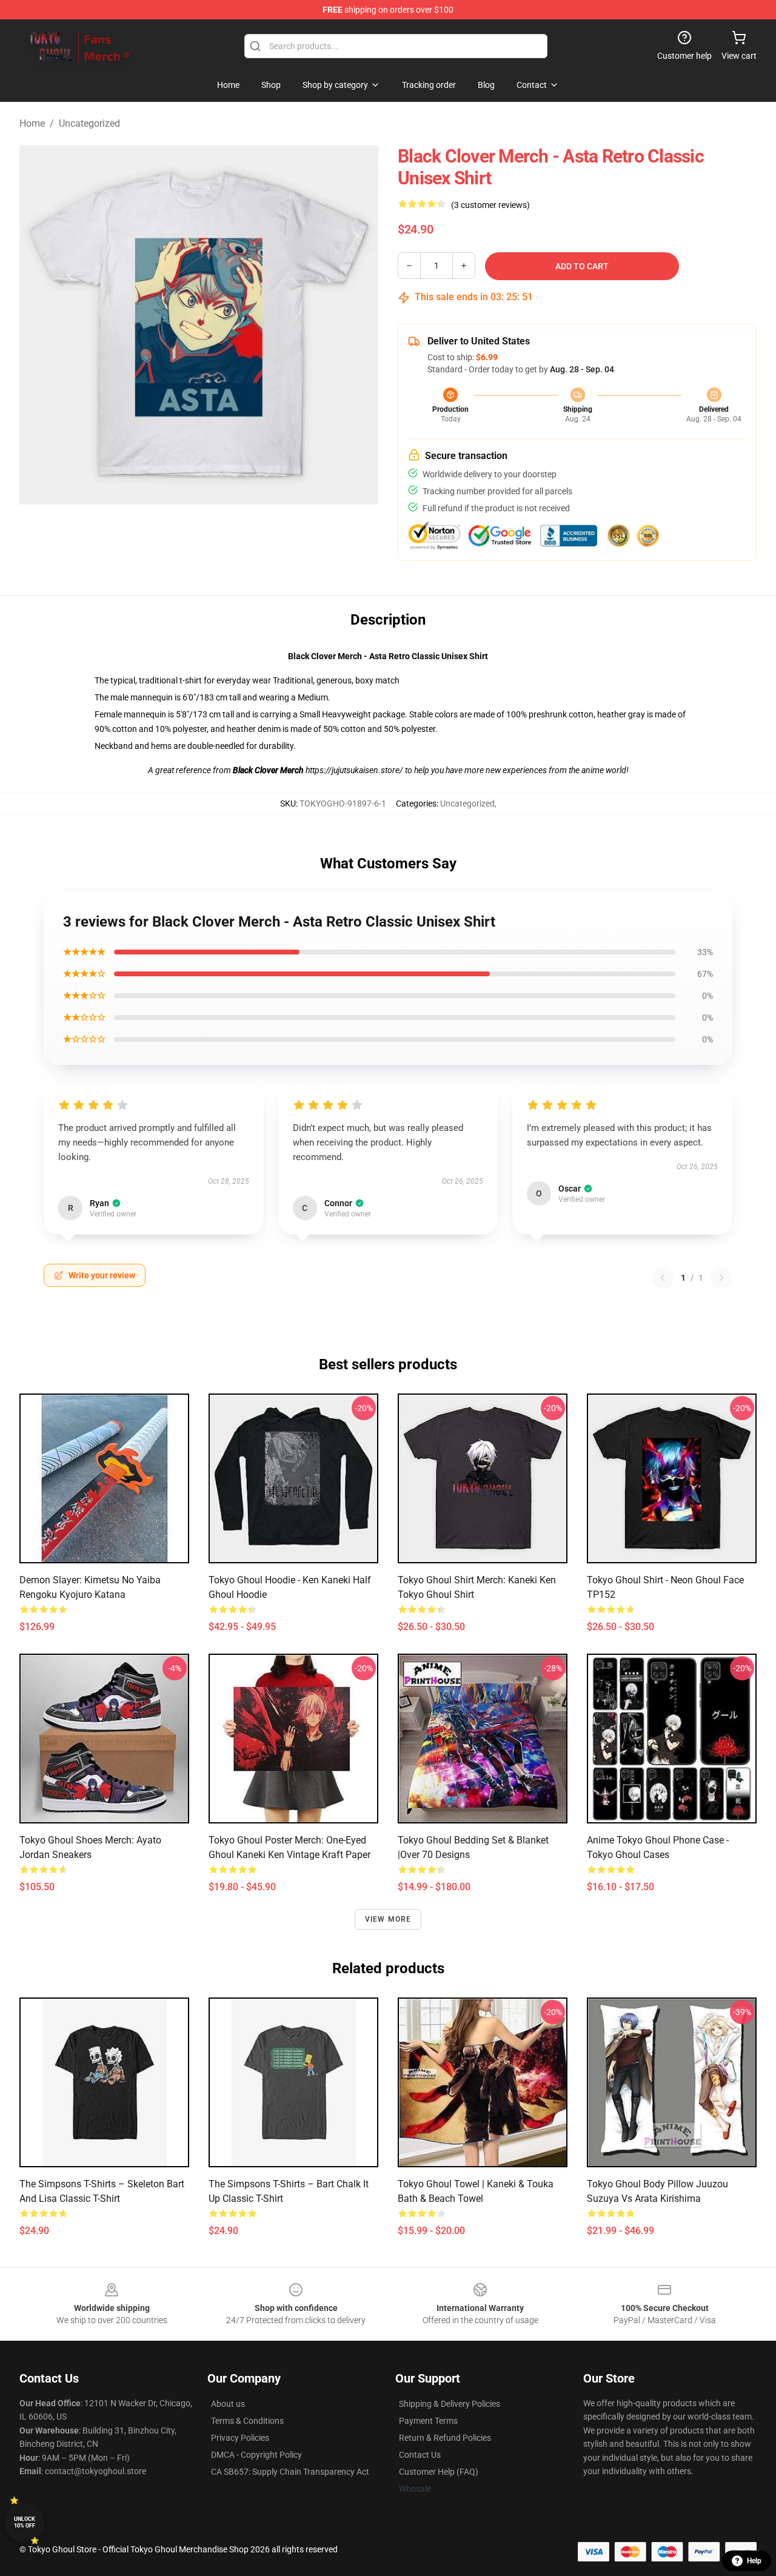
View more (388, 1919)
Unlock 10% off (25, 2522)
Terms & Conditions (247, 2421)
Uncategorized (89, 123)
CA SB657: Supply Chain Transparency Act (290, 2472)
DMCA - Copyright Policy (256, 2455)
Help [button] (754, 2561)
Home (32, 123)
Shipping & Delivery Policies (450, 2404)
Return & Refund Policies (445, 2438)
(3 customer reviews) (490, 205)
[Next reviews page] (721, 1278)
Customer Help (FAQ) (439, 2472)
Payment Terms (428, 2421)
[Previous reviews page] (663, 1278)
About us (228, 2404)
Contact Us (420, 2455)
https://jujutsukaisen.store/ (355, 770)
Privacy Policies (240, 2438)
